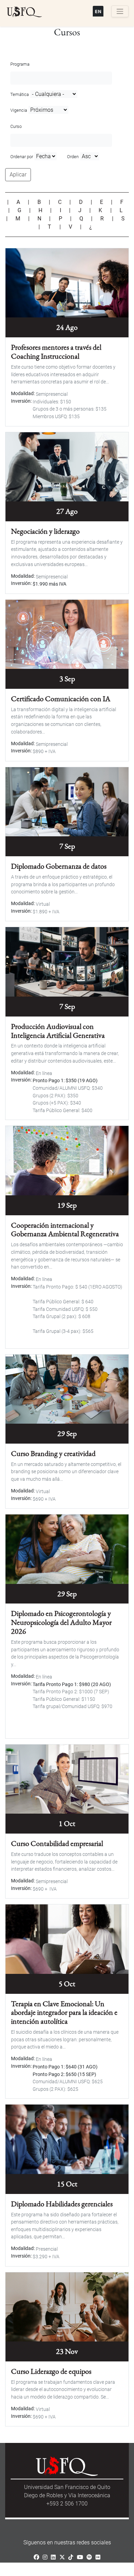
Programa (20, 64)
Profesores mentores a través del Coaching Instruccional (56, 351)
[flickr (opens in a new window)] (98, 2557)
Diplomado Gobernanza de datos (59, 866)
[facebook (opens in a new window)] (36, 2557)
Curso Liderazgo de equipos (51, 2371)
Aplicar (18, 175)
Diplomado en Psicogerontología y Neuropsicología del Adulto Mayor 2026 (61, 1622)
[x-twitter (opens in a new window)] (62, 2557)
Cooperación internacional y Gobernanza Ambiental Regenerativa (65, 1229)
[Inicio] (24, 12)
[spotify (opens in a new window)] (89, 2557)
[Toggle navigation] (120, 11)
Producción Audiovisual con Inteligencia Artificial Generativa (58, 1031)
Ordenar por (22, 157)
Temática (20, 94)
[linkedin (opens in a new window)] (53, 2557)
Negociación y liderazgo (45, 531)
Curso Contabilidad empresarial (57, 1843)
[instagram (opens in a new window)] (45, 2557)
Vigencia (19, 110)
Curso (16, 126)
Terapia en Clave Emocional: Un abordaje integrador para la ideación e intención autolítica (64, 2012)
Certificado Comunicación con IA (61, 698)
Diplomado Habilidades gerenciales (62, 2204)
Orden (73, 157)
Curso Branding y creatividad (53, 1453)
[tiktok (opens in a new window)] (71, 2557)
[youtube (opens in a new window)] (80, 2557)
